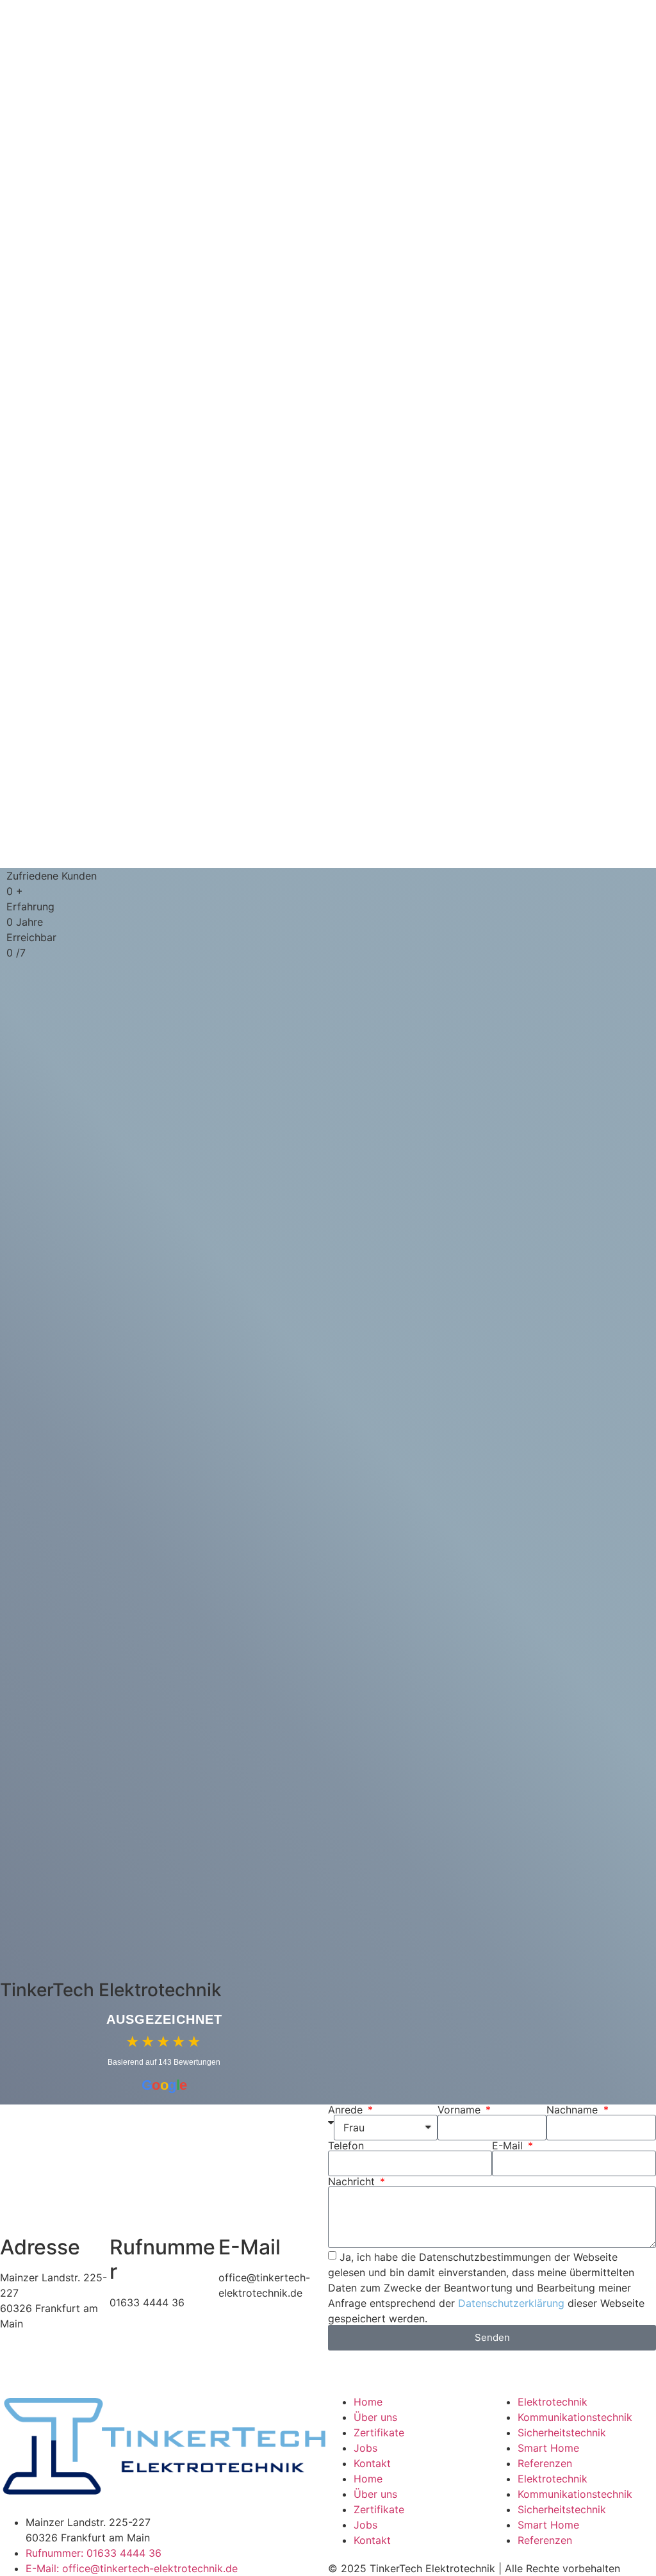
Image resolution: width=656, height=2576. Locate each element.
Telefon (346, 2145)
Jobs (365, 2448)
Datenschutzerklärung (511, 2303)
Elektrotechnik (553, 2402)
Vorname (461, 2110)
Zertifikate (379, 2432)
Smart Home (548, 2448)
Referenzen (545, 2463)
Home (368, 2402)
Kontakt (372, 2463)
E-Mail (509, 2145)
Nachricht (353, 2181)
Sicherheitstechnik (562, 2432)
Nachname (574, 2110)
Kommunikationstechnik (575, 2417)
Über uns (375, 2417)
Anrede (347, 2110)
